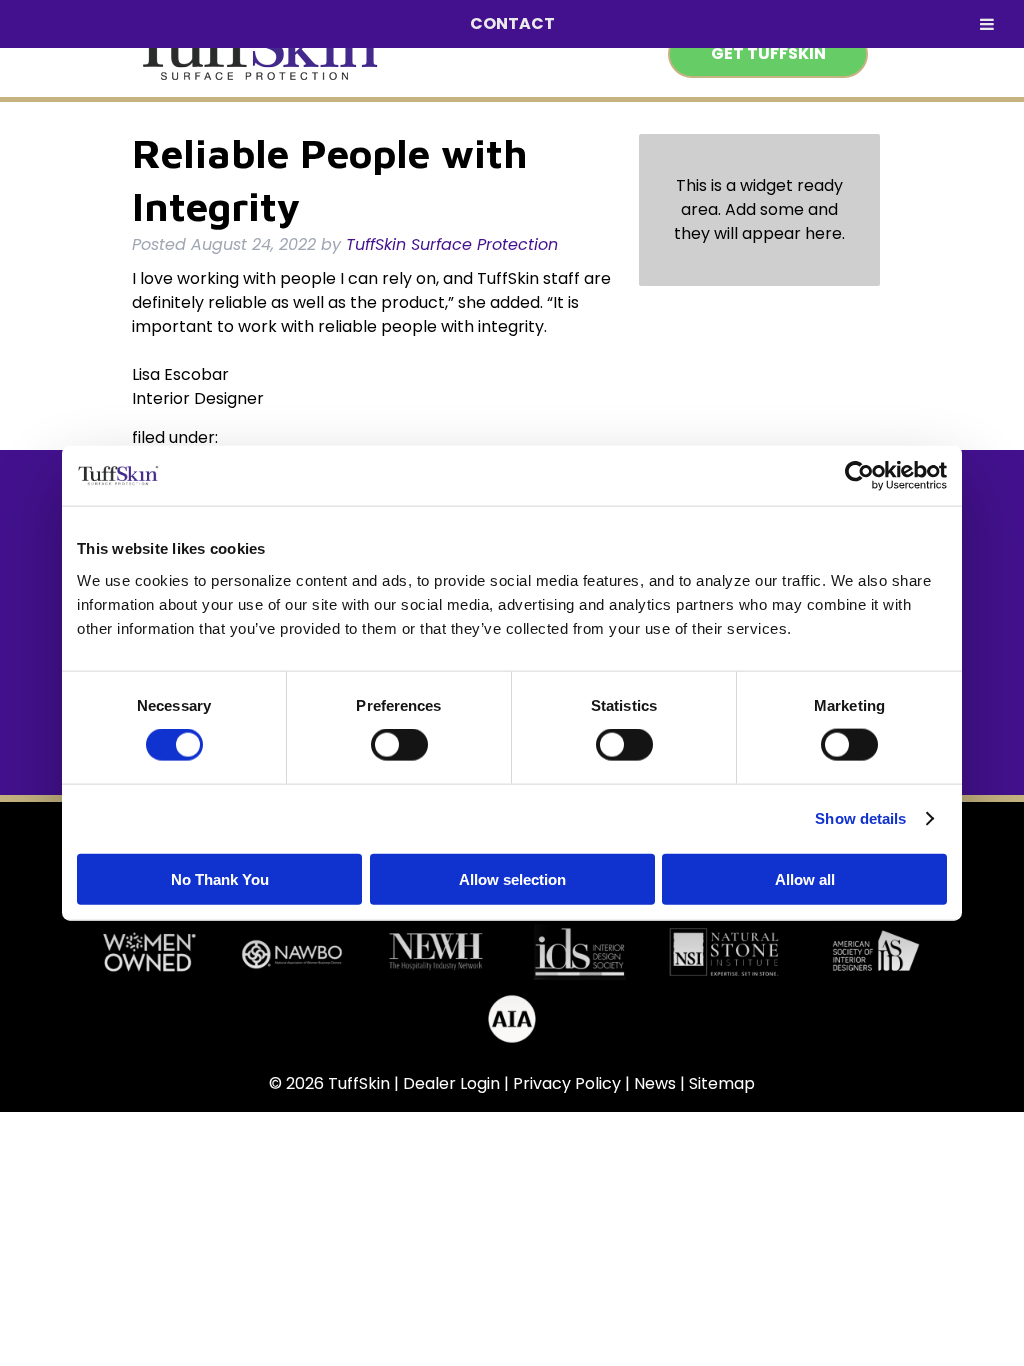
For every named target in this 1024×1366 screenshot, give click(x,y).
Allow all (805, 878)
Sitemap (722, 1083)
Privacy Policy (567, 1083)
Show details (860, 818)
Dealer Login (451, 1083)
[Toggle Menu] (987, 24)
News (655, 1083)
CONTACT (512, 23)
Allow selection (512, 878)
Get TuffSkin (768, 53)
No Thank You (220, 878)
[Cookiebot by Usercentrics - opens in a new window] (859, 476)
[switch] (399, 745)
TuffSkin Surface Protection (452, 244)
